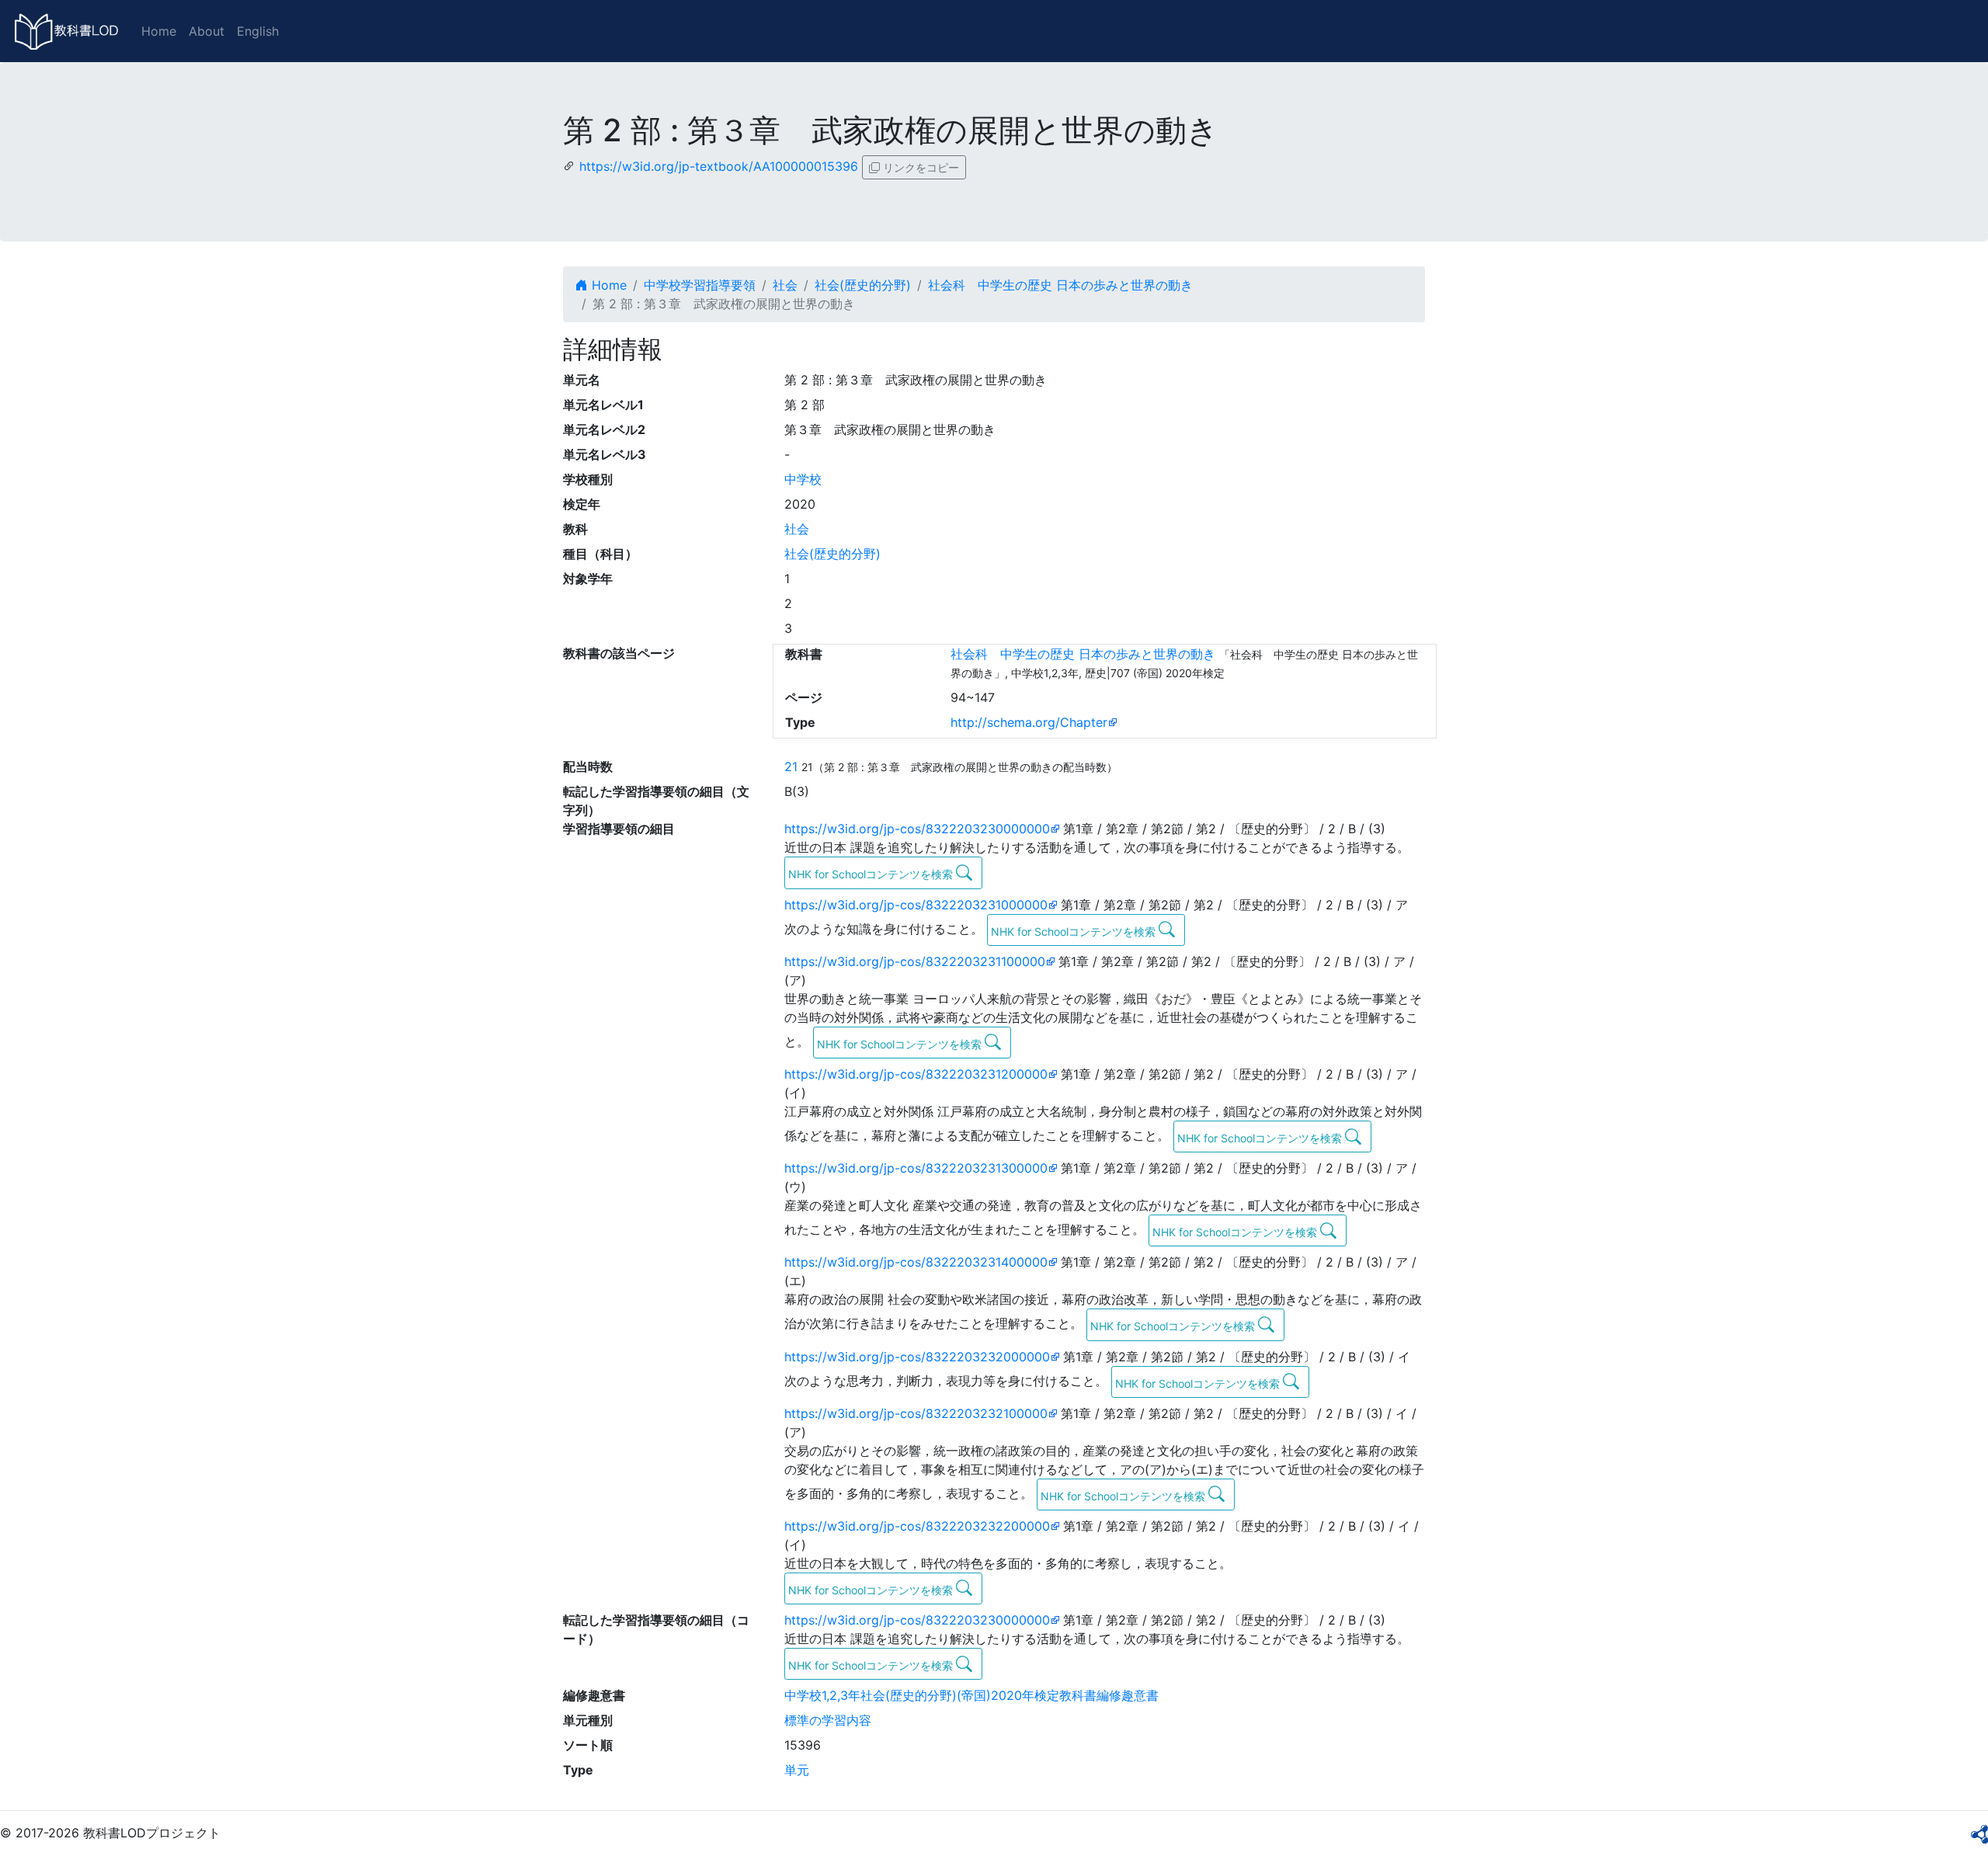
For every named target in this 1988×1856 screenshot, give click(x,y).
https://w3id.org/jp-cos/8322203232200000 (917, 1526)
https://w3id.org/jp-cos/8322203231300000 (916, 1168)
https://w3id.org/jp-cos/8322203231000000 (916, 905)
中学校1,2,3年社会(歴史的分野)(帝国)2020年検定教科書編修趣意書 (971, 1695)
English (258, 31)
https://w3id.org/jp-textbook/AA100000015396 (719, 166)
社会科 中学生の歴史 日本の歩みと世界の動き (1060, 285)
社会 (785, 285)
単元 (797, 1770)
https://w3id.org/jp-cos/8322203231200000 (916, 1074)
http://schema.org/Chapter (1029, 722)
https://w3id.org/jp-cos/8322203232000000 (917, 1357)
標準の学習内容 (828, 1720)
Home (159, 31)
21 (791, 766)
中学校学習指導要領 (700, 285)
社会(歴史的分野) (863, 285)
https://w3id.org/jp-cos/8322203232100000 (916, 1413)
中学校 (803, 479)
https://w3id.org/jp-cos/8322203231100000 (915, 961)
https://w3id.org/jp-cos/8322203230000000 (917, 829)
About (207, 31)
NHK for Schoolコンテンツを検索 (872, 874)
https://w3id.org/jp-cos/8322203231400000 (916, 1262)
